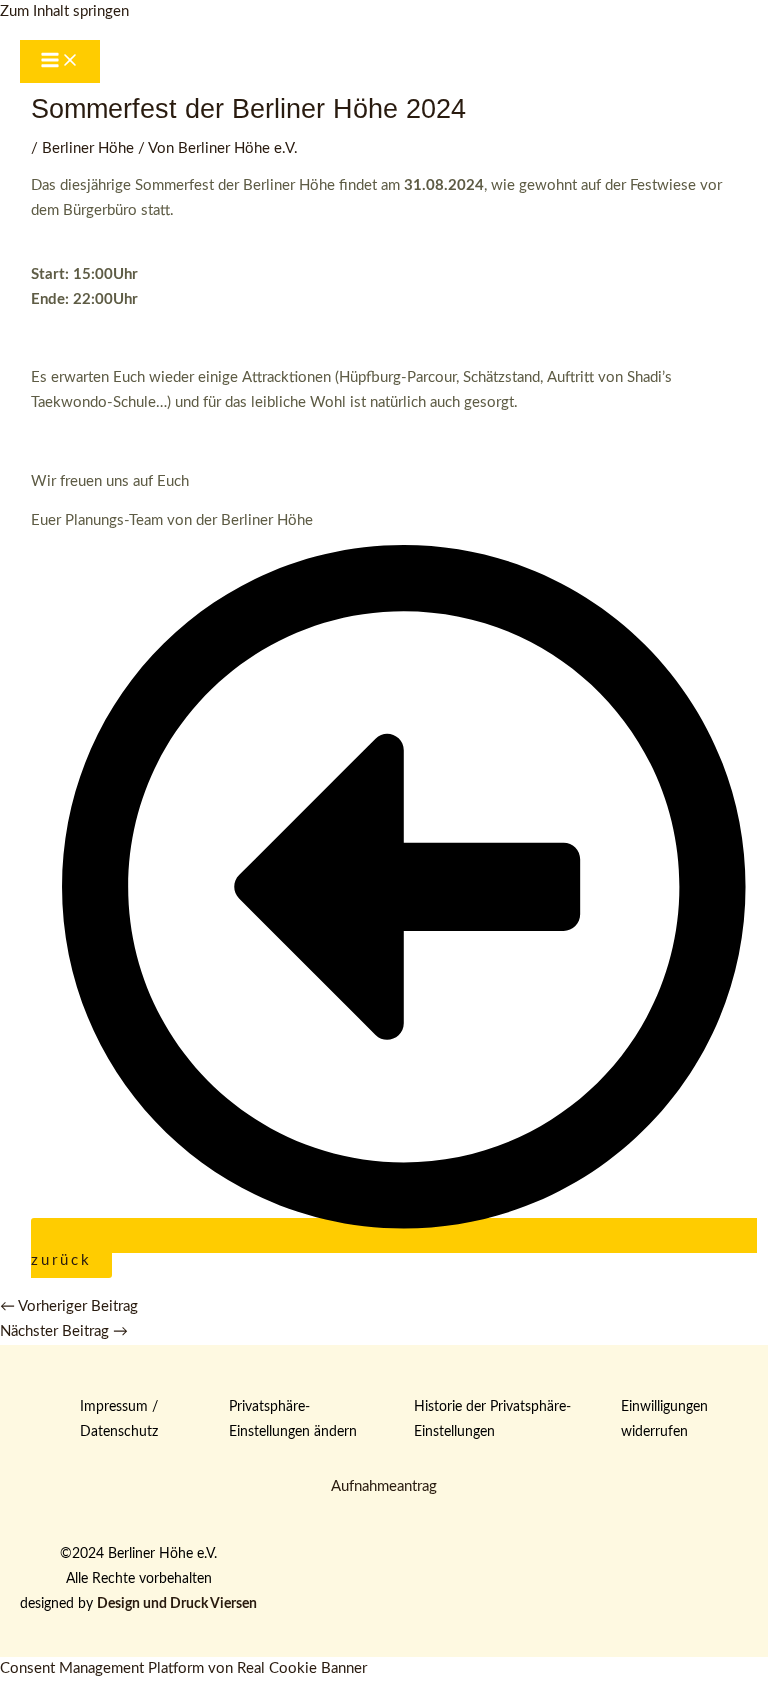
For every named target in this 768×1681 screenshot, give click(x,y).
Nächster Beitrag (64, 1331)
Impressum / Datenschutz (119, 1419)
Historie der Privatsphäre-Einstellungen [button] (492, 1419)
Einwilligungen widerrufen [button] (664, 1419)
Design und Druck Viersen (177, 1604)
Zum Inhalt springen (64, 11)
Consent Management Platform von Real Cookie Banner (183, 1668)
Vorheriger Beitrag (69, 1306)
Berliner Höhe (88, 148)
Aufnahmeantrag (384, 1486)
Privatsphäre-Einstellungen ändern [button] (293, 1419)
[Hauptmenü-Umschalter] (60, 62)
